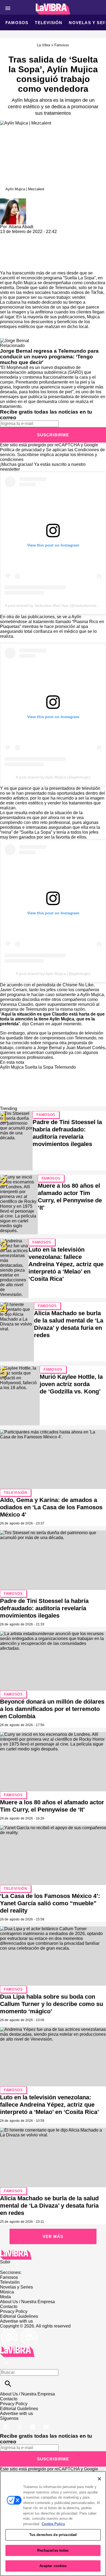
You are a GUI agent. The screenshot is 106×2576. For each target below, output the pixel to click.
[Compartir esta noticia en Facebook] (20, 236)
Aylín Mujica (25, 283)
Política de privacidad (21, 450)
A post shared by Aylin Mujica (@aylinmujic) (53, 777)
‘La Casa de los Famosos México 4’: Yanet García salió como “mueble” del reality (50, 1903)
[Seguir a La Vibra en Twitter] (20, 2423)
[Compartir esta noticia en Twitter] (33, 236)
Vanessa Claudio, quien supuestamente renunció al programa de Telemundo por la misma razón (50, 1007)
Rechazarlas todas (53, 2550)
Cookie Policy (53, 2524)
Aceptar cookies (53, 2566)
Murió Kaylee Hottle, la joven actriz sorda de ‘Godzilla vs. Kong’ (71, 1384)
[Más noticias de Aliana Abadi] (13, 201)
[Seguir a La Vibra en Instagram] (33, 2423)
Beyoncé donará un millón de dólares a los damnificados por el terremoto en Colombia (52, 1709)
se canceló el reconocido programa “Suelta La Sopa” (48, 275)
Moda (5, 2297)
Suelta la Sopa (39, 1067)
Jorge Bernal (49, 1048)
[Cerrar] (99, 2479)
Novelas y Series (16, 2287)
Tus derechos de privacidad (53, 2535)
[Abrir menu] (8, 8)
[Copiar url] (13, 252)
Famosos (17, 23)
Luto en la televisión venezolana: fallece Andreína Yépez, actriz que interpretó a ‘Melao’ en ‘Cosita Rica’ (66, 1264)
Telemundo (66, 288)
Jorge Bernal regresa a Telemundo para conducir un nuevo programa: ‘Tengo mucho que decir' (49, 357)
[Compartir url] (6, 265)
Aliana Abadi (21, 227)
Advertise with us (16, 2321)
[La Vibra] (53, 9)
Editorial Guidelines (19, 2316)
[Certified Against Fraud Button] (19, 2331)
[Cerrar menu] (6, 2363)
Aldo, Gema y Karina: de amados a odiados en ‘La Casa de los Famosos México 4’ (51, 1507)
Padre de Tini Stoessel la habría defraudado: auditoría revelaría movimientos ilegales (44, 1608)
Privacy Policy (14, 2311)
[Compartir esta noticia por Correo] (46, 236)
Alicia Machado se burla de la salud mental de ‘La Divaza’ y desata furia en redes (49, 2206)
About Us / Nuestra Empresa (27, 2302)
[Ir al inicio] (53, 2255)
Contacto (9, 2307)
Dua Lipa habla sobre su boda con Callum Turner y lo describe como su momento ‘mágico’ (52, 2004)
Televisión (49, 23)
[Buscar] (8, 2384)
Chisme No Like (78, 985)
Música (7, 2292)
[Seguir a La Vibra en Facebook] (7, 2423)
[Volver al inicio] (17, 2348)
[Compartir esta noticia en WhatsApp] (7, 236)
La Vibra (43, 45)
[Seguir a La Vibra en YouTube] (46, 2423)
